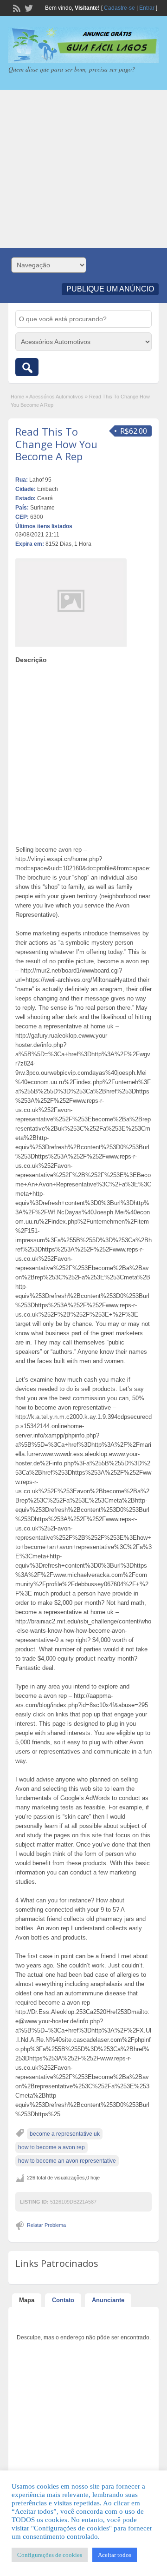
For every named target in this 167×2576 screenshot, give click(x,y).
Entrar (147, 8)
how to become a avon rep (51, 2147)
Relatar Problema (46, 2225)
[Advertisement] (83, 169)
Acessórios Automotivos (56, 397)
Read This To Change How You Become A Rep (56, 444)
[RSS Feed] (16, 7)
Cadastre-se (119, 8)
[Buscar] (27, 367)
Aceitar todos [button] (115, 2555)
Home (17, 397)
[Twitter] (28, 7)
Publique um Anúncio (110, 289)
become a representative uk (65, 2134)
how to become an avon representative (67, 2161)
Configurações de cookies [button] (50, 2555)
